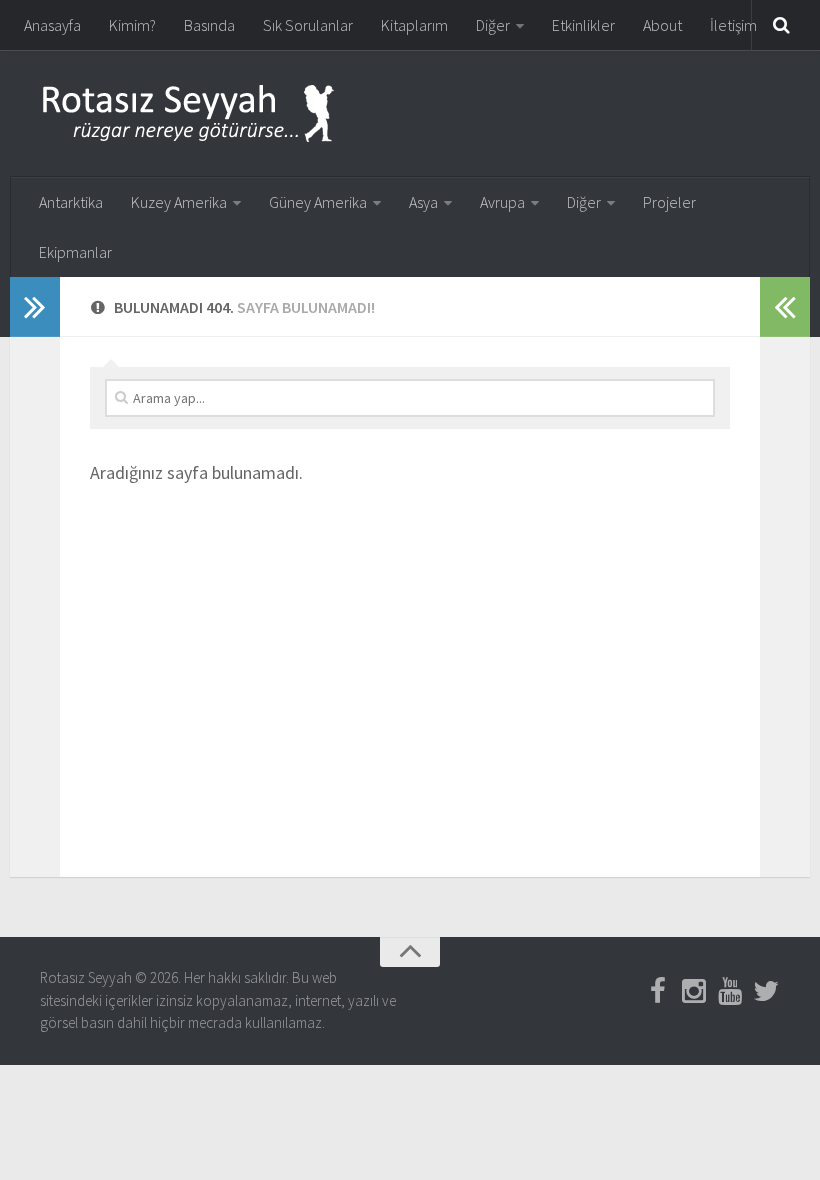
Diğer (493, 25)
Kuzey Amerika (179, 202)
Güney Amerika (318, 202)
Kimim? (132, 25)
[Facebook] (658, 991)
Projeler (669, 202)
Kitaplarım (414, 25)
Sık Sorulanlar (308, 25)
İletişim (733, 25)
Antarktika (71, 202)
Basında (209, 25)
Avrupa (502, 202)
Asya (423, 202)
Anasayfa (52, 25)
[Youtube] (730, 991)
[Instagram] (694, 991)
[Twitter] (766, 991)
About (662, 25)
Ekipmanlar (75, 252)
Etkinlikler (583, 25)
